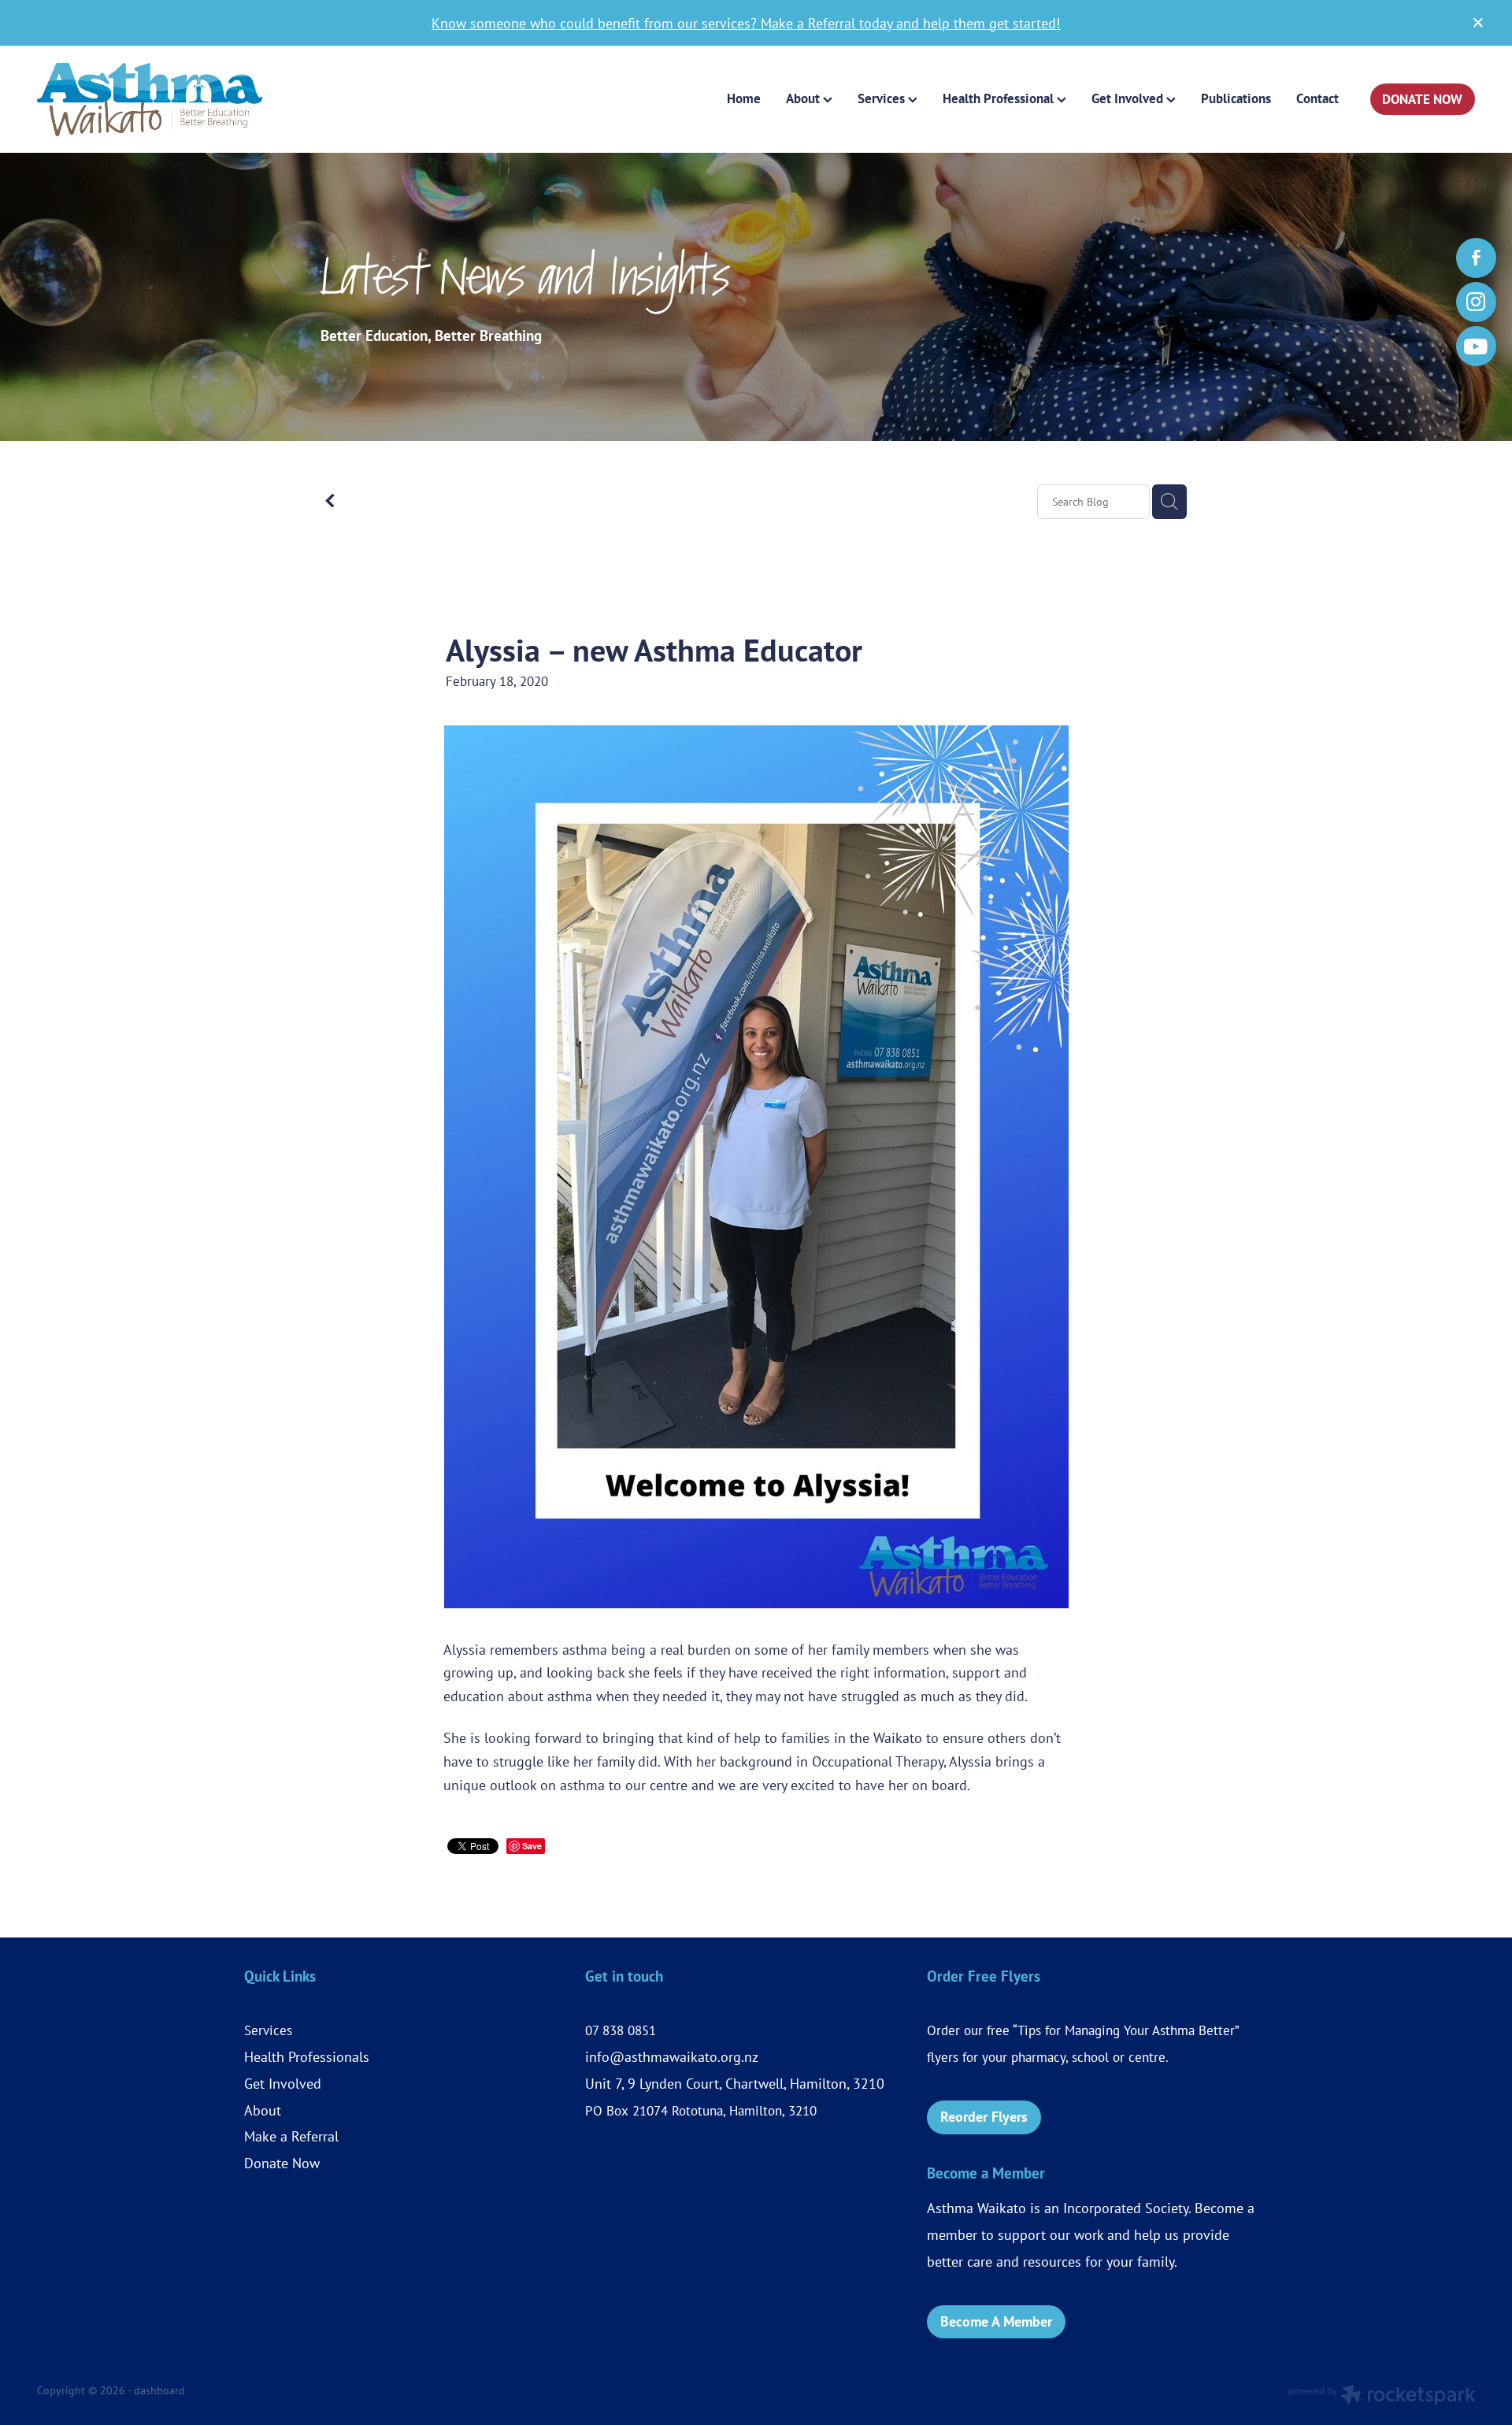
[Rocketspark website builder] (1382, 2397)
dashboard (159, 2390)
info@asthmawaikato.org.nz (672, 2056)
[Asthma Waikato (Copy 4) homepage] (181, 100)
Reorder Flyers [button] (984, 2117)
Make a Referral (291, 2136)
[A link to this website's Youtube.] (1476, 346)
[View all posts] (330, 503)
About (263, 2110)
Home (744, 98)
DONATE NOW (1422, 99)
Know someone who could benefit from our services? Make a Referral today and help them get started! (746, 23)
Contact (1317, 98)
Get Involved (283, 2083)
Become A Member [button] (996, 2321)
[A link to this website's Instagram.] (1476, 302)
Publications (1236, 98)
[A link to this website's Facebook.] (1476, 258)
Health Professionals (307, 2056)
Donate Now (282, 2163)
